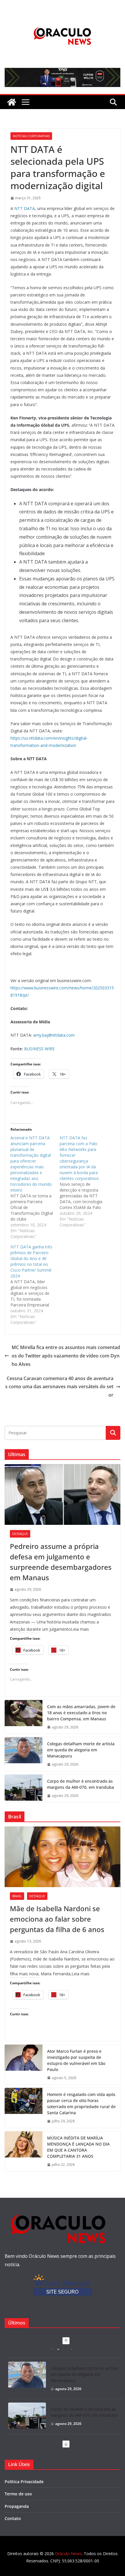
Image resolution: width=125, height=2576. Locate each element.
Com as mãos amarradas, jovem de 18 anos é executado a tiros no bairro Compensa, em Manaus (81, 1713)
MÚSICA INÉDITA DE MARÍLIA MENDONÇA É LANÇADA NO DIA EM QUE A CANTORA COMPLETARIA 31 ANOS (78, 2147)
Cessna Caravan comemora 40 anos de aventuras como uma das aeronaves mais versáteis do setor (59, 1387)
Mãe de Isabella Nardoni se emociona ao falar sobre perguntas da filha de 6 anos (57, 1919)
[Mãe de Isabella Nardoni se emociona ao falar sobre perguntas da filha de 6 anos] (63, 1857)
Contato (13, 2518)
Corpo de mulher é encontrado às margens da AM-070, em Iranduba (81, 1784)
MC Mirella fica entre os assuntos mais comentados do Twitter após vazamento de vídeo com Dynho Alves (66, 1356)
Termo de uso (18, 2494)
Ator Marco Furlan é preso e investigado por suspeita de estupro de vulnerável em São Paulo (76, 2060)
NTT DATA (25, 208)
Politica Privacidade (24, 2482)
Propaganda (17, 2506)
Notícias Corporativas (31, 136)
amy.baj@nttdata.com (54, 1035)
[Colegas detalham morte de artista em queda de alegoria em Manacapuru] (24, 1754)
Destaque (20, 1534)
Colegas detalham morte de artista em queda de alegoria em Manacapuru (81, 1750)
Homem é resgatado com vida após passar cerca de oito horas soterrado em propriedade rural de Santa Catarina (81, 2103)
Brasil (17, 1896)
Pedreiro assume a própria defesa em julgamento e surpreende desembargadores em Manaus (61, 1562)
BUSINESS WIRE (39, 1049)
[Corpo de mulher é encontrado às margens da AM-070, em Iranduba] (24, 1788)
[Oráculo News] (12, 102)
